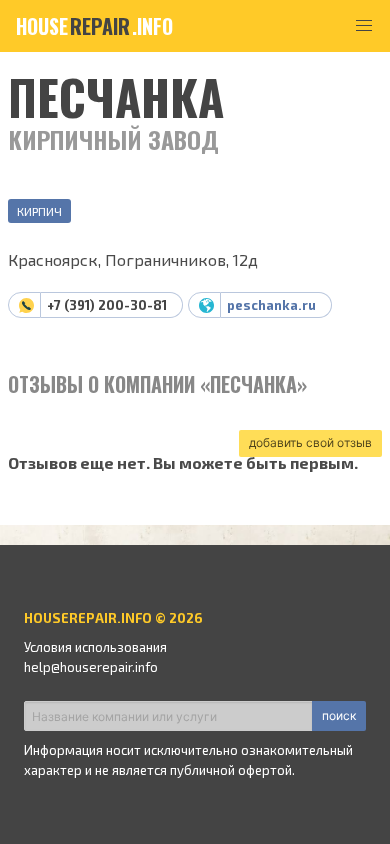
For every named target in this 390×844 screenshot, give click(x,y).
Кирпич (39, 211)
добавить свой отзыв (310, 442)
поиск (339, 715)
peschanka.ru (271, 305)
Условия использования (95, 647)
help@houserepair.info (91, 667)
